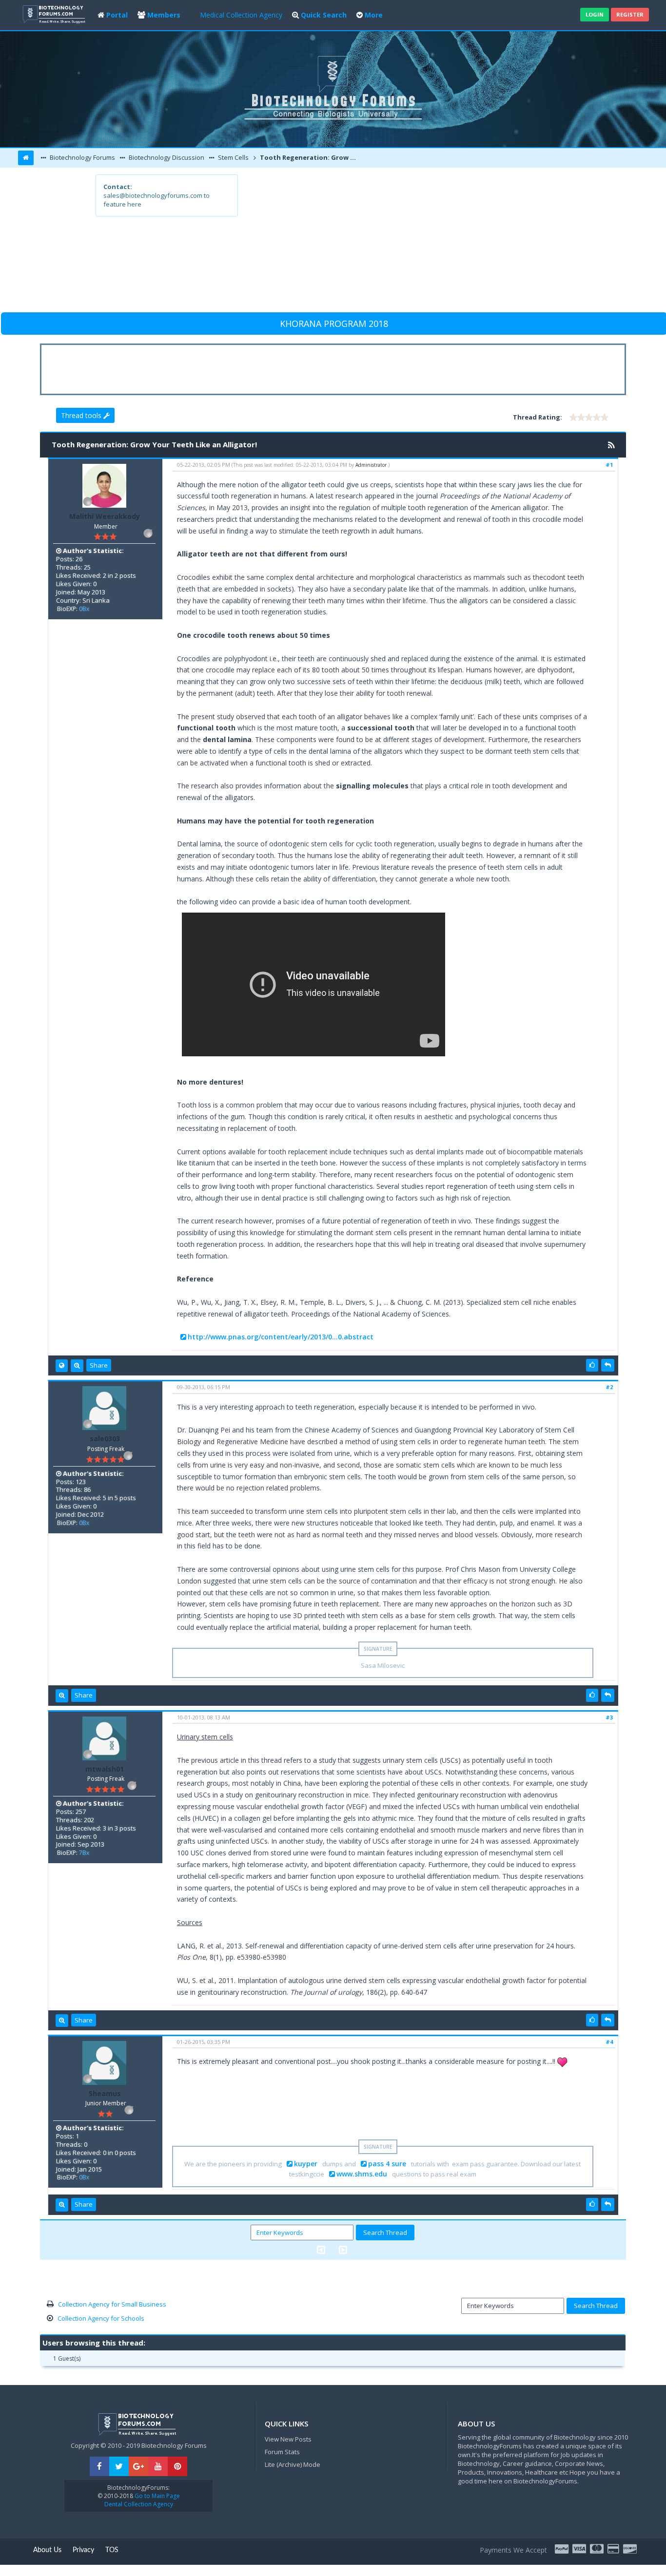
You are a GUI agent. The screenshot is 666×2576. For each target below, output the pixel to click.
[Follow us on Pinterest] (177, 2467)
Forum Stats (282, 2452)
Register (630, 14)
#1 (609, 465)
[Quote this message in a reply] (608, 1365)
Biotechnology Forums (82, 157)
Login (595, 14)
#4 (609, 2042)
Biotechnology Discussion (166, 157)
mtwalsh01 (105, 1769)
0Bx (84, 609)
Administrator (371, 465)
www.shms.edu (362, 2174)
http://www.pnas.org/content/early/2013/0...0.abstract (281, 1337)
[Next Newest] (343, 2250)
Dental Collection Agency (139, 2504)
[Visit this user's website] (62, 1366)
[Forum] (55, 13)
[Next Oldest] (321, 2250)
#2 (609, 1387)
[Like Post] (592, 1365)
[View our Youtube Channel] (158, 2467)
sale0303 (105, 1439)
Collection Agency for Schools (101, 2318)
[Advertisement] (404, 243)
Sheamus (105, 2093)
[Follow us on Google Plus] (138, 2467)
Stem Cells (233, 157)
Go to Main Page (157, 2496)
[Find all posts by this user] (77, 1366)
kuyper (306, 2164)
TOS (112, 2550)
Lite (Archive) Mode (293, 2464)
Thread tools (82, 415)
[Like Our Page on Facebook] (99, 2467)
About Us (47, 2550)
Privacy (83, 2550)
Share (99, 1365)
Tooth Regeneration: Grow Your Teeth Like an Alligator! (308, 157)
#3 (609, 1717)
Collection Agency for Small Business (112, 2304)
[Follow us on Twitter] (119, 2467)
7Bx (84, 1853)
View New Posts (288, 2439)
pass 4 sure (387, 2164)
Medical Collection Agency (241, 15)
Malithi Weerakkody (105, 516)
